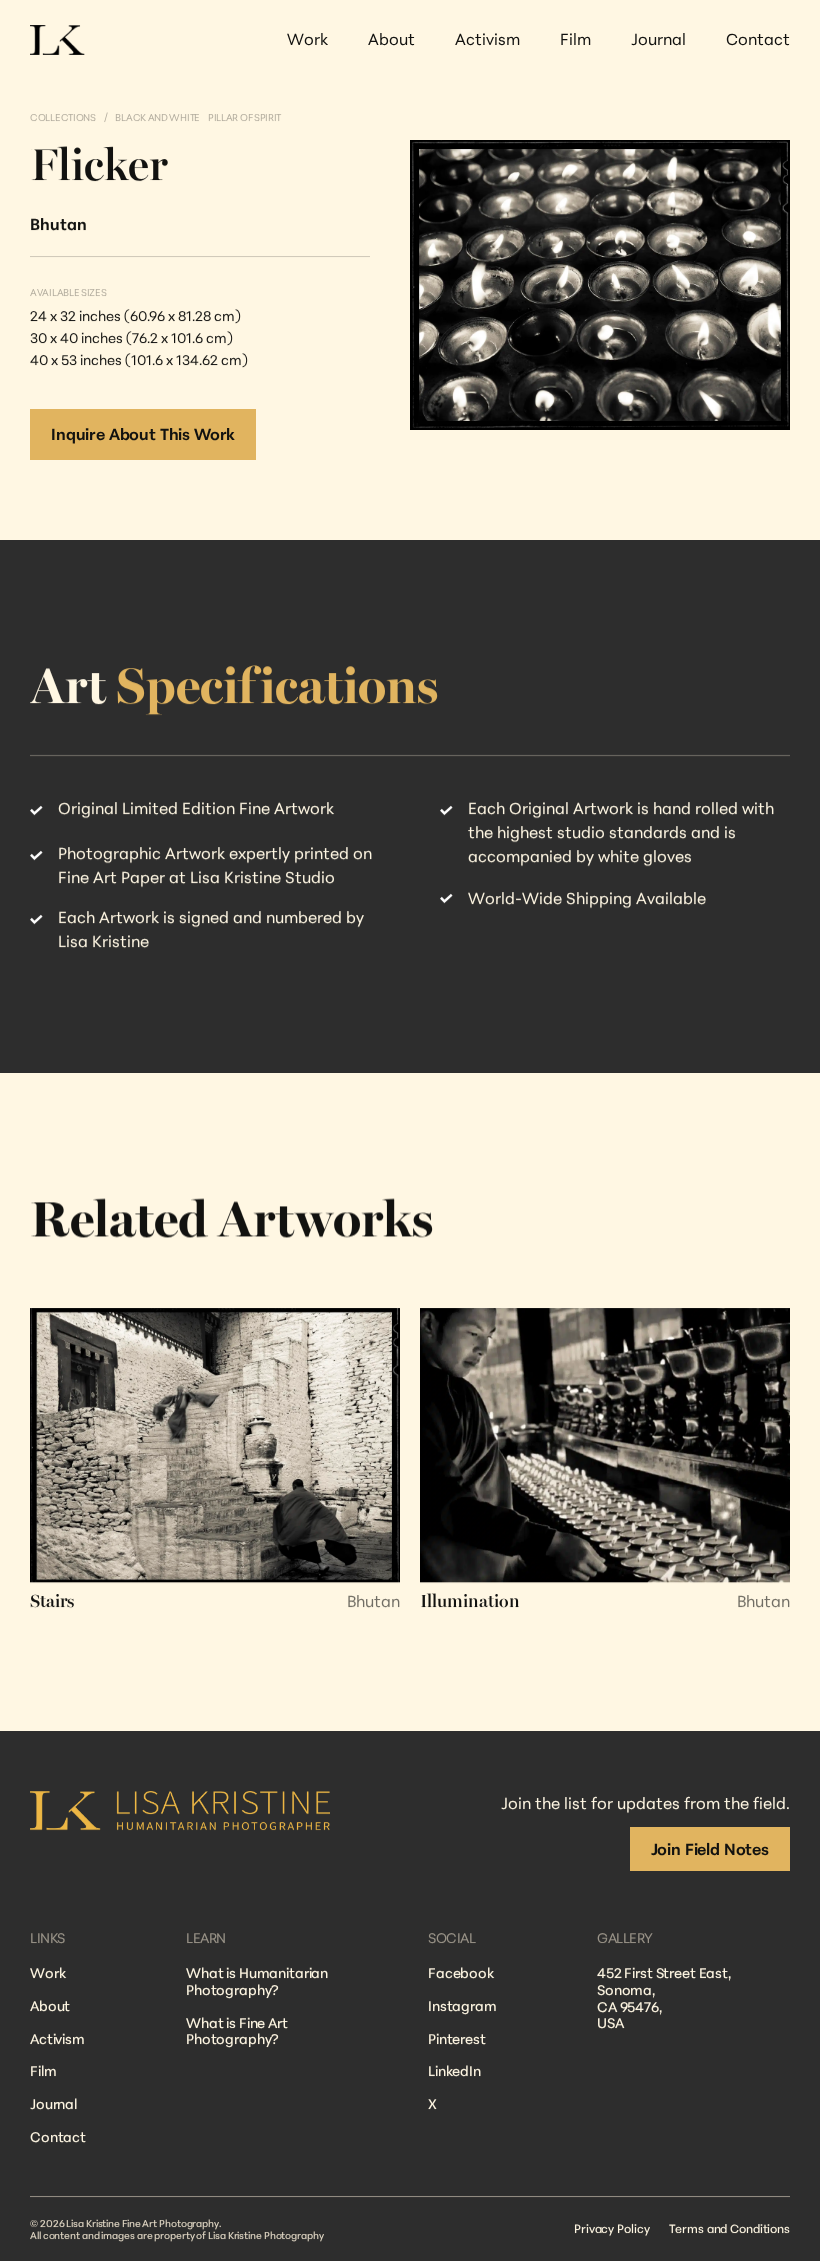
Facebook (461, 1972)
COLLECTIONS (63, 117)
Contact (58, 2136)
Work (47, 1972)
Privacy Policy (611, 2228)
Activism (57, 2038)
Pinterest (457, 2038)
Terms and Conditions (729, 2228)
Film (43, 2071)
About (50, 2005)
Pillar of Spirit (244, 117)
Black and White (157, 117)
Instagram (462, 2005)
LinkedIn (454, 2071)
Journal (53, 2103)
